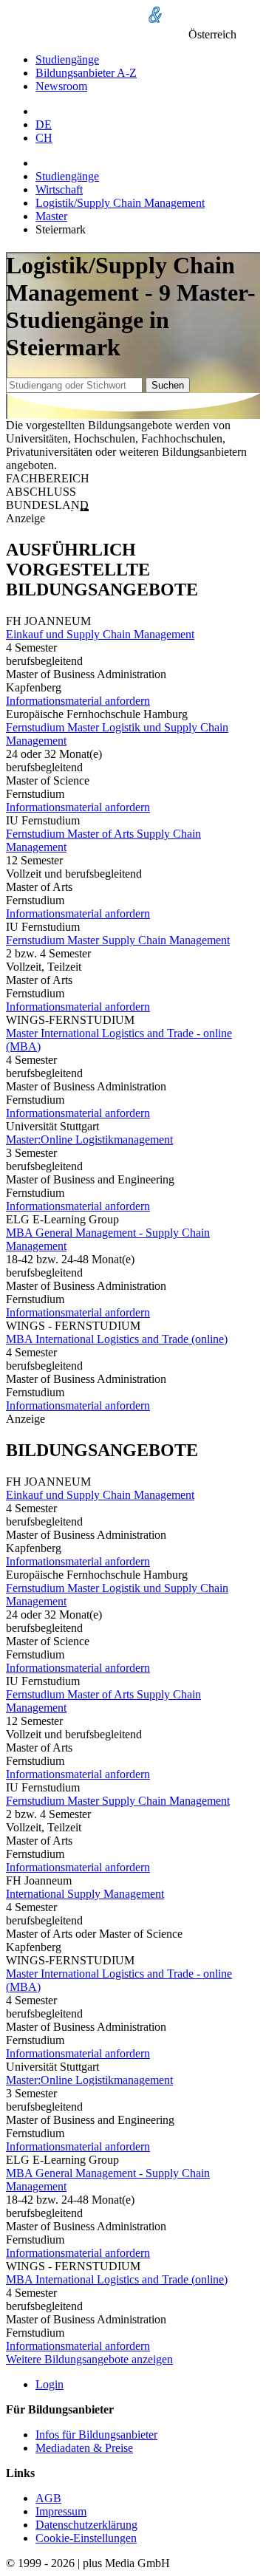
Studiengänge (67, 59)
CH (44, 138)
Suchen (168, 385)
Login (50, 2384)
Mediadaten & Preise (84, 2448)
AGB (48, 2498)
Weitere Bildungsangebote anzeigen (89, 2359)
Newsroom (61, 86)
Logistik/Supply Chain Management (120, 203)
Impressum (61, 2511)
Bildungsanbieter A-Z (86, 73)
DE (44, 124)
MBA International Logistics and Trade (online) (117, 1339)
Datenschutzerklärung (86, 2525)
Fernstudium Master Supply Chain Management (118, 940)
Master (51, 216)
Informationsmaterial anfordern (78, 701)
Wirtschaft (59, 189)
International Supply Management (85, 1894)
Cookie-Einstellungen (86, 2538)
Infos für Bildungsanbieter (96, 2435)
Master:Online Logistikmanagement (89, 1140)
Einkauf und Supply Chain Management (100, 634)
